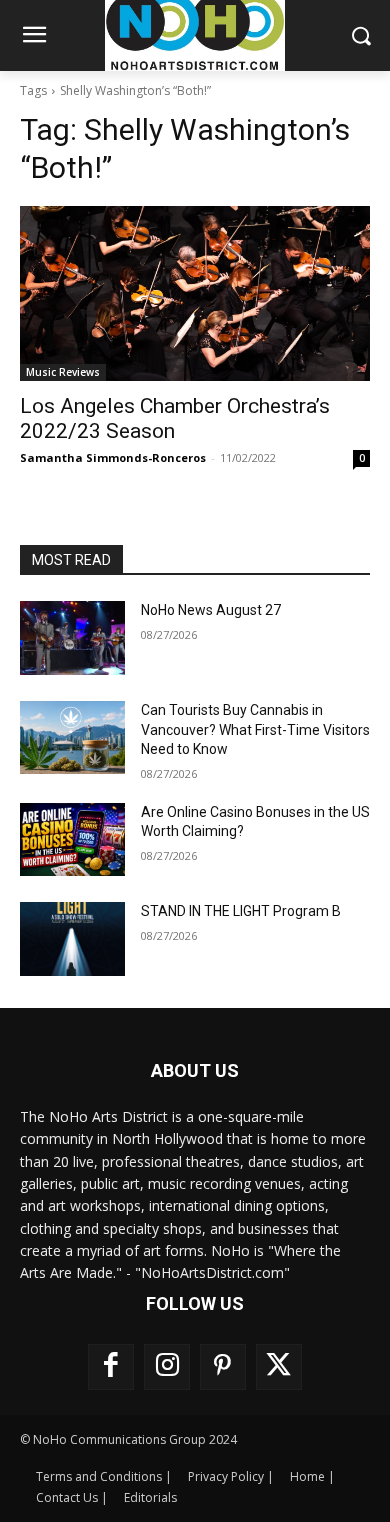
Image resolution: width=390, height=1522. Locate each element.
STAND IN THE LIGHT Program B (241, 911)
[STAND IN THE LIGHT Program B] (72, 939)
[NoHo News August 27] (72, 638)
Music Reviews (63, 372)
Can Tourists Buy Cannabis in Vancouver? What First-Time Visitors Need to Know (255, 729)
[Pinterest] (223, 1367)
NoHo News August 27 (211, 610)
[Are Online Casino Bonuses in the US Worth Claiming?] (72, 840)
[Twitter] (279, 1367)
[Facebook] (111, 1367)
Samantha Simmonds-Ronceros (113, 457)
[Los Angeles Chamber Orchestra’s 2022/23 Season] (195, 293)
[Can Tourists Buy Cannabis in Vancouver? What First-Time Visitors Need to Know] (72, 738)
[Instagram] (167, 1367)
